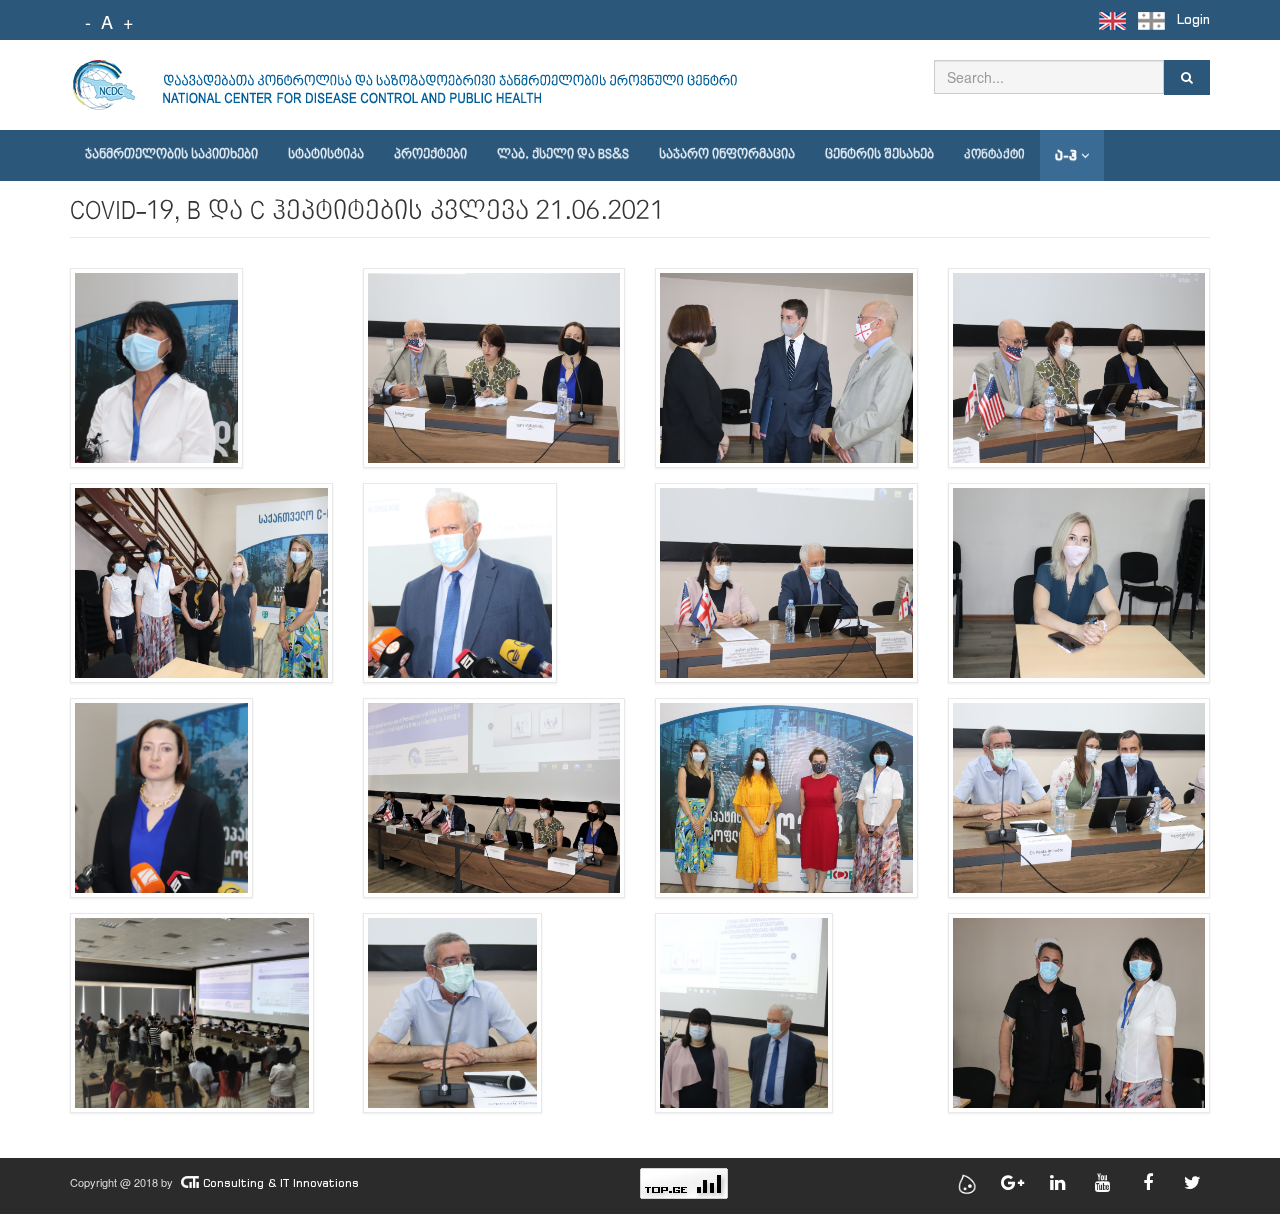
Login (1193, 19)
